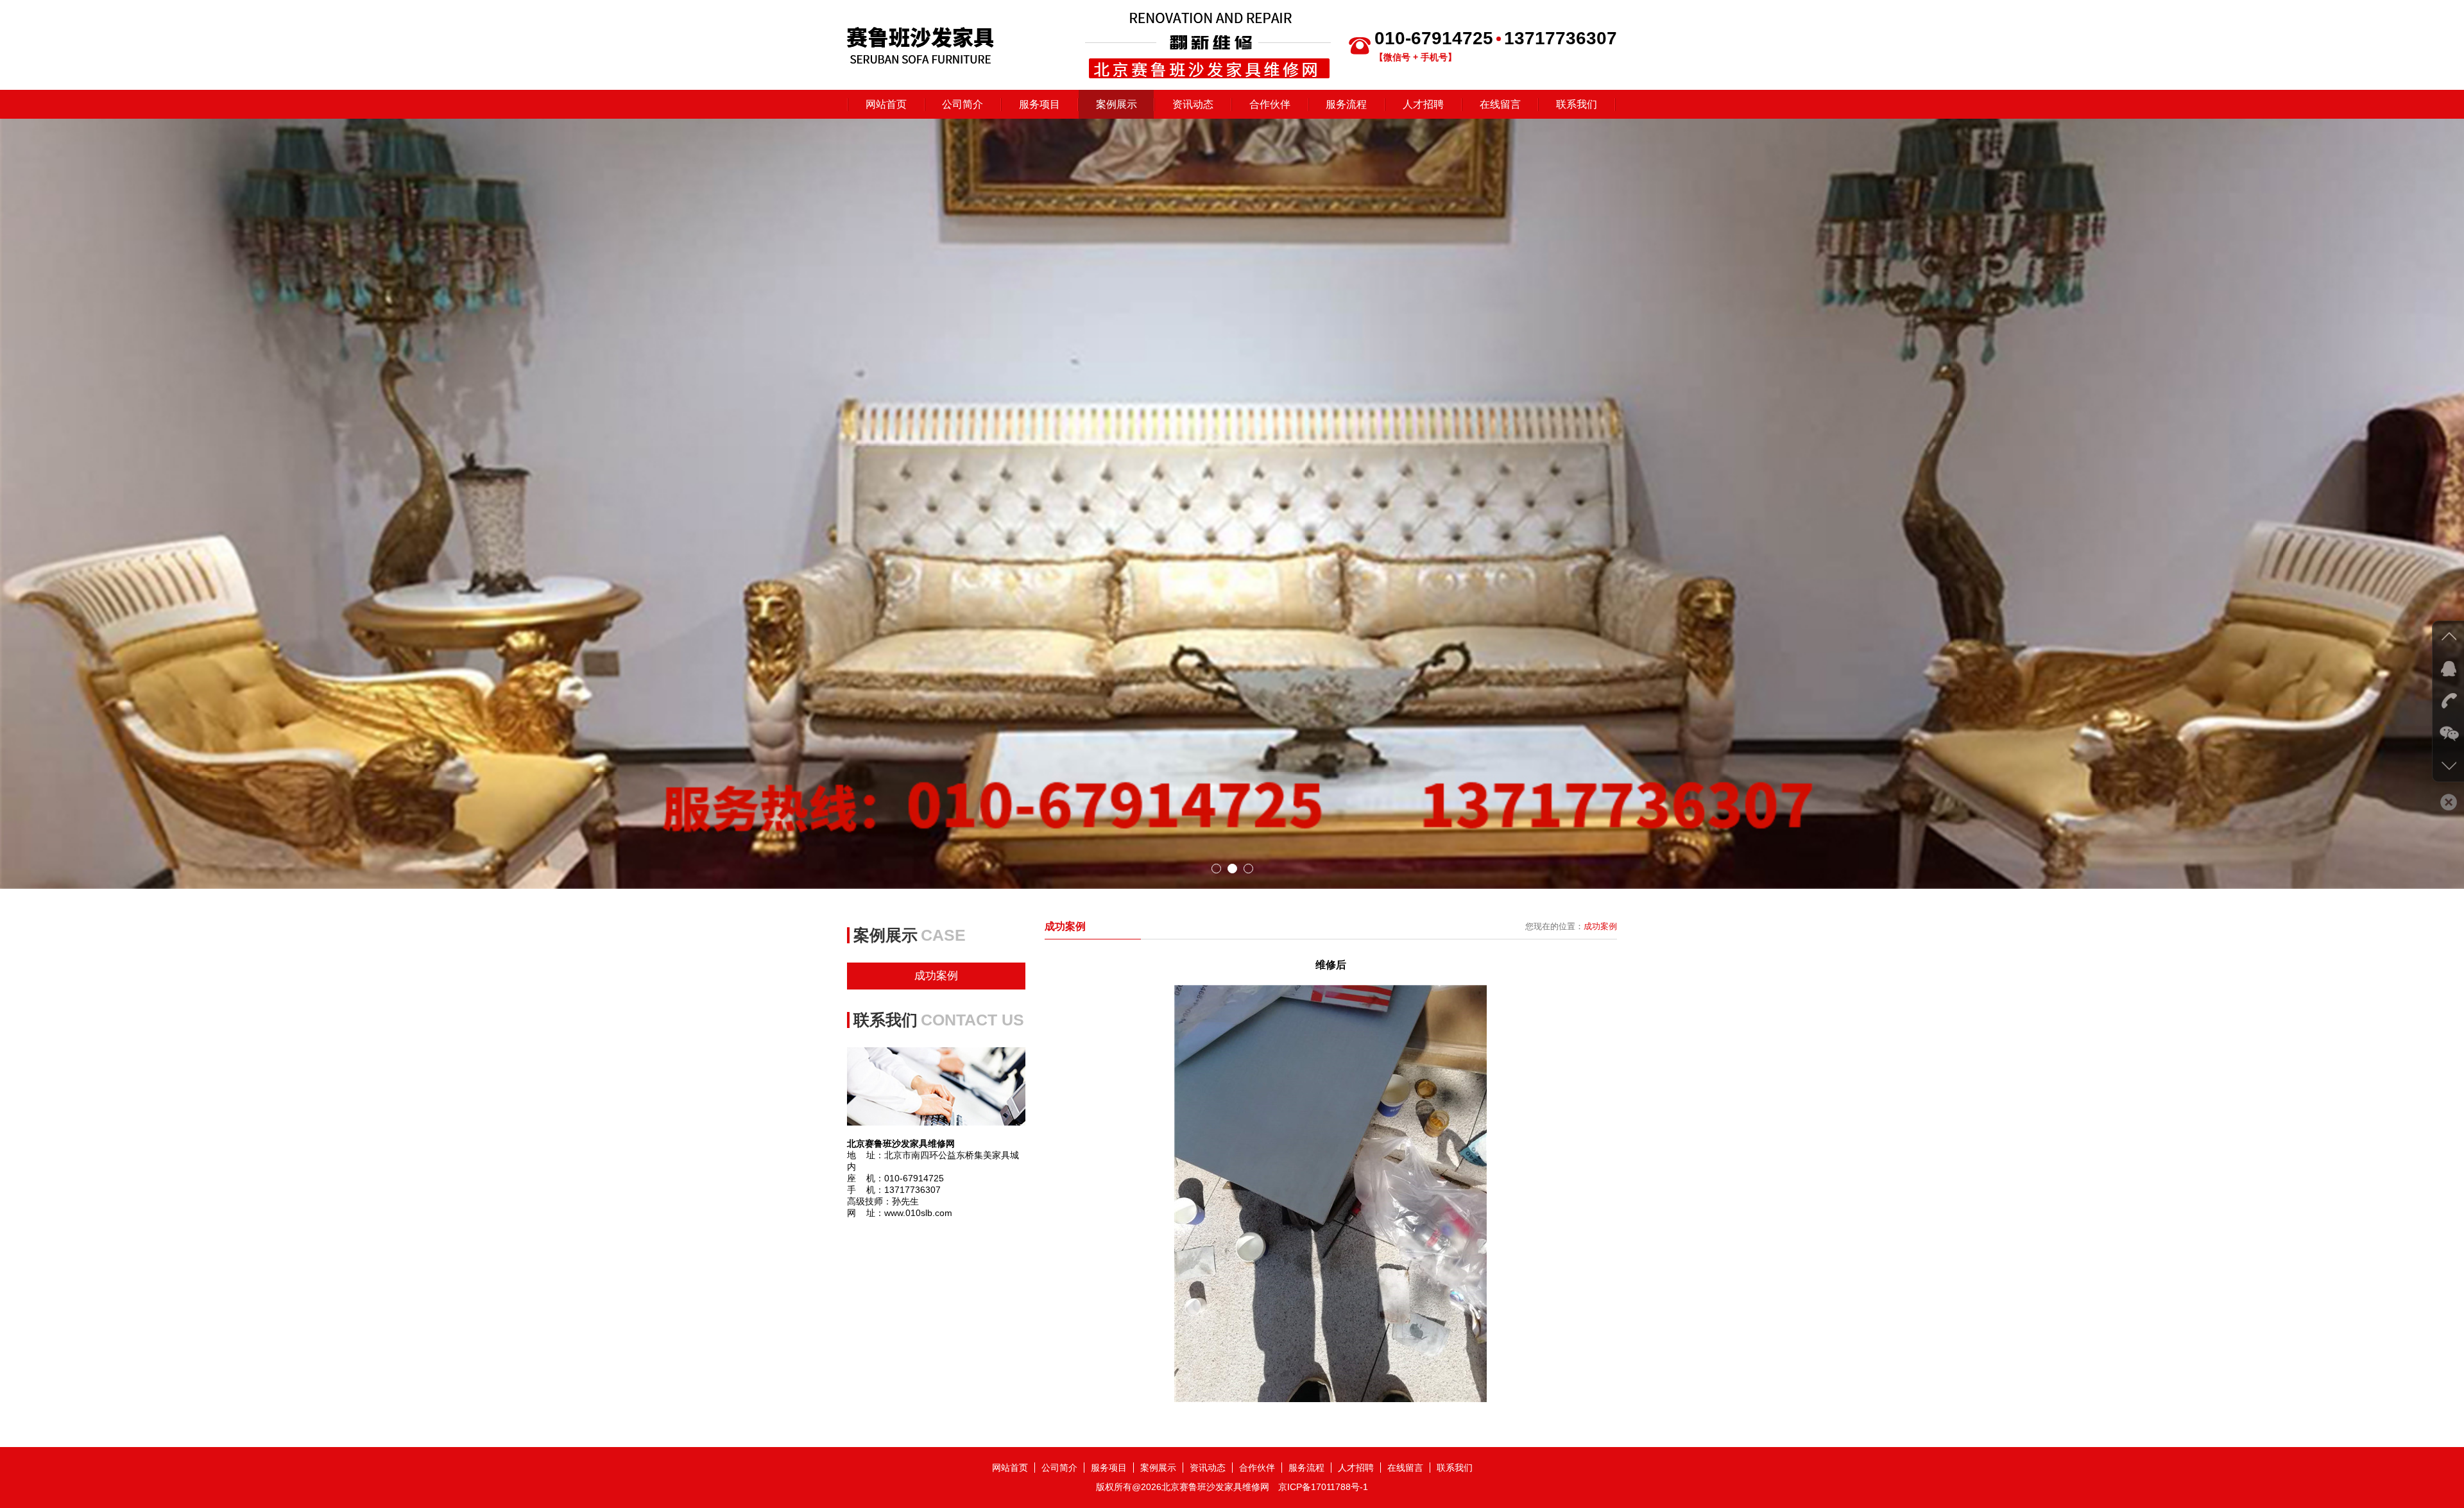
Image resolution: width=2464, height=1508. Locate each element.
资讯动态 (1193, 104)
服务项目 (1039, 104)
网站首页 (886, 104)
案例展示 (1116, 104)
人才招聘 (1423, 104)
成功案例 (936, 976)
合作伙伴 (1270, 104)
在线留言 (1500, 104)
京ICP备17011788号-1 (1323, 1487)
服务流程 (1346, 104)
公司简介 (963, 104)
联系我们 (1577, 104)
